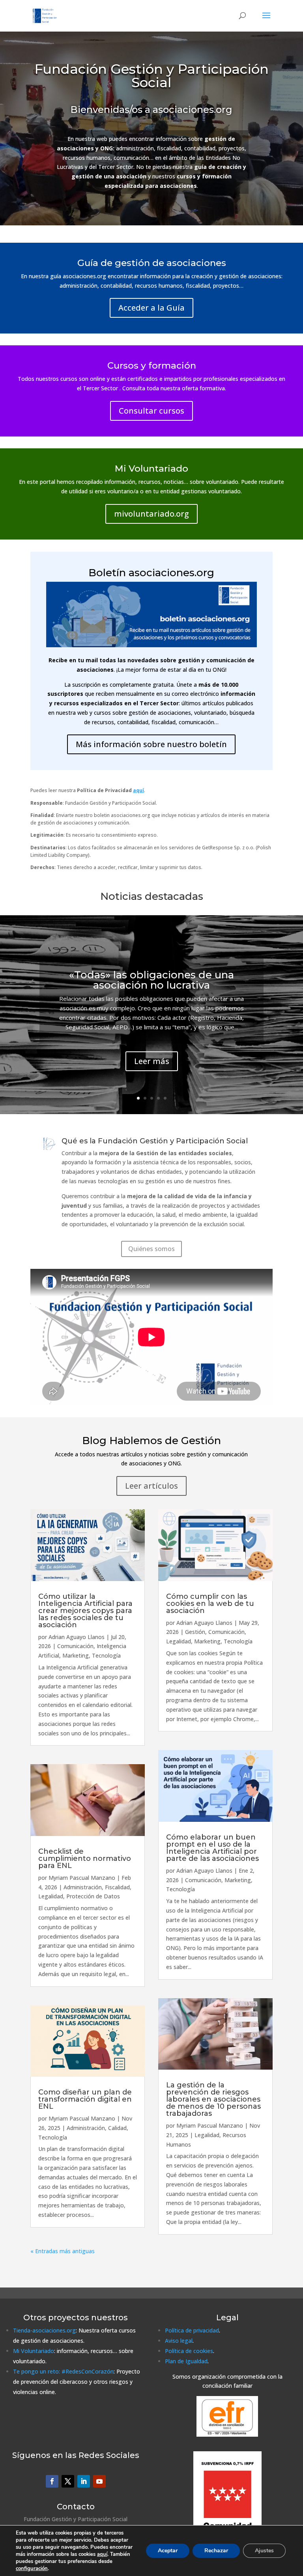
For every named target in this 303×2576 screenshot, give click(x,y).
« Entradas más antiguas (63, 2251)
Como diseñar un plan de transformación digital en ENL (85, 2099)
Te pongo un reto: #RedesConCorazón (63, 2371)
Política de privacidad (192, 2330)
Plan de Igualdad (186, 2361)
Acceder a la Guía (151, 308)
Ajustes (264, 2551)
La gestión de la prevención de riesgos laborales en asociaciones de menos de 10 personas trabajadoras (213, 2099)
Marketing (76, 1655)
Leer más (152, 1061)
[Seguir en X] (68, 2481)
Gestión (195, 1632)
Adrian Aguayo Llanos (77, 1637)
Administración (83, 1887)
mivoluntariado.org (151, 514)
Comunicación (75, 1646)
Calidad (117, 2128)
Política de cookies (189, 2351)
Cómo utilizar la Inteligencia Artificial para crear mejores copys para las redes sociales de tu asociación (85, 1611)
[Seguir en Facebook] (52, 2481)
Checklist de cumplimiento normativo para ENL (85, 1858)
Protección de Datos (93, 1896)
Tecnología (106, 1655)
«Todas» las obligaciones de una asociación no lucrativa (151, 980)
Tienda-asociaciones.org (44, 2330)
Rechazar (216, 2551)
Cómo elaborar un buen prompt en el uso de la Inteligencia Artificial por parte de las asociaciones (212, 1848)
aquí (102, 2554)
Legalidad (51, 1896)
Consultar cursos (151, 411)
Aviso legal (179, 2341)
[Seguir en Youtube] (99, 2481)
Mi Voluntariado (34, 2351)
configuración (32, 2569)
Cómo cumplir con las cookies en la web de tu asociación (210, 1604)
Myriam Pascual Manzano (82, 1878)
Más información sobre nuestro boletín (151, 744)
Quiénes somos (151, 1249)
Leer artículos (151, 1486)
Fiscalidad (117, 1887)
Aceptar (168, 2551)
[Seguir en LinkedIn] (84, 2481)
